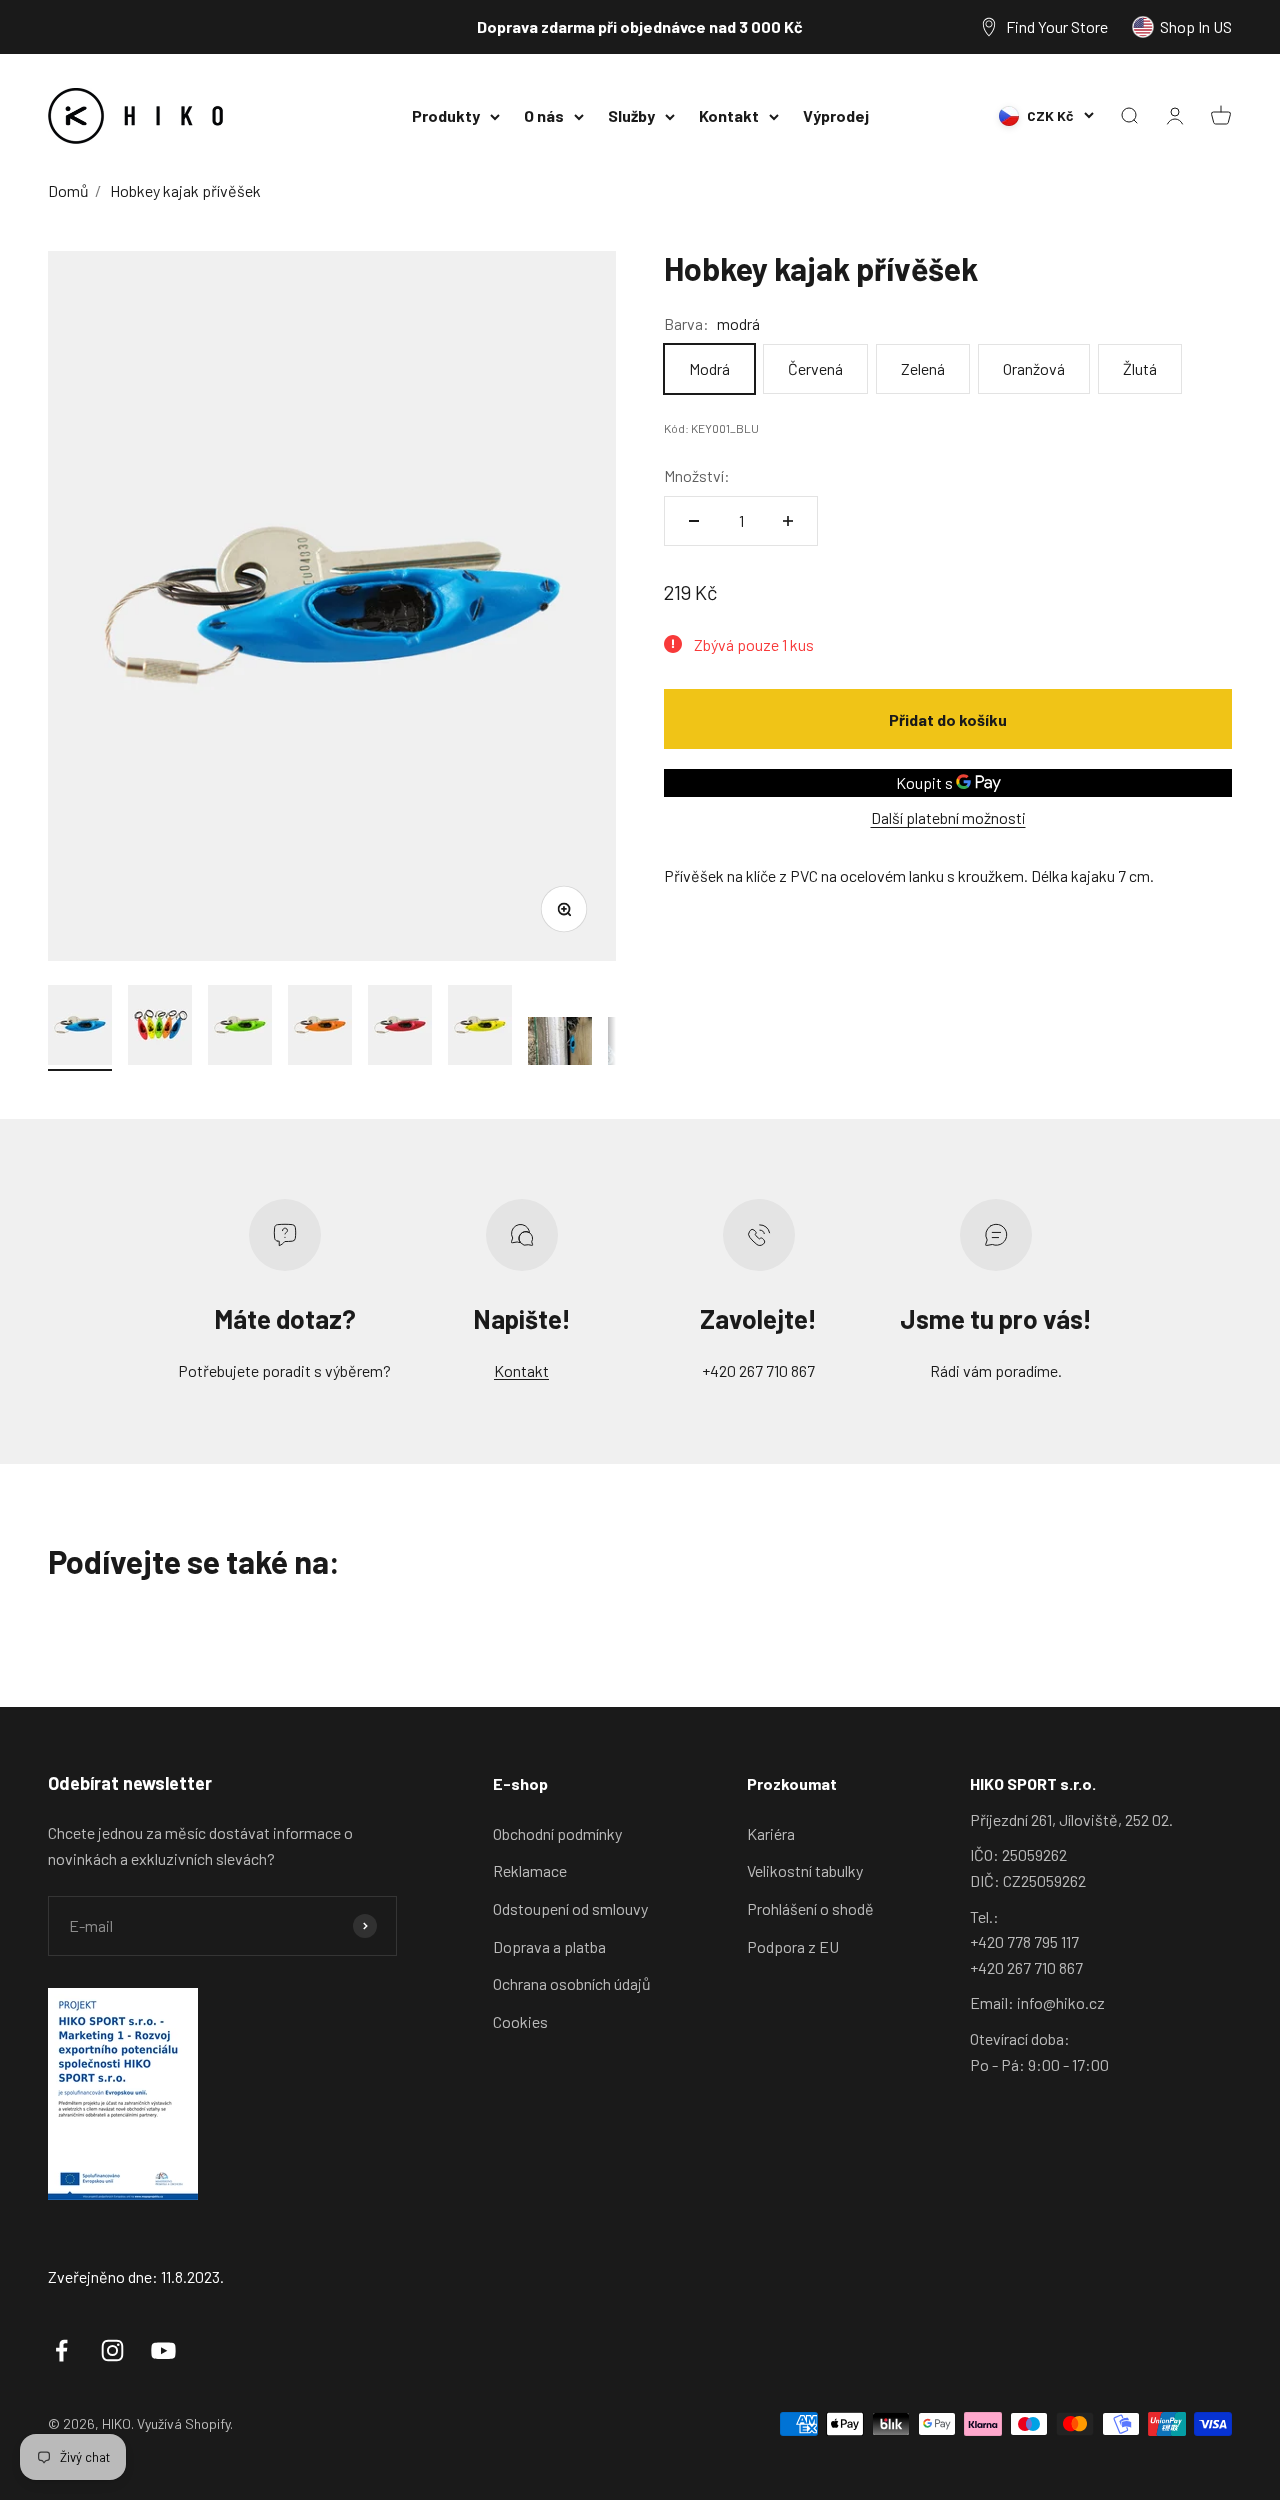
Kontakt (729, 115)
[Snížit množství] (694, 521)
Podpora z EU (793, 1946)
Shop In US (1196, 26)
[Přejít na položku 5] (400, 1028)
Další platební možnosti (948, 817)
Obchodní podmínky (557, 1833)
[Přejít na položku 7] (560, 1044)
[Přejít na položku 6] (480, 1028)
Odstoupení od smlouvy (570, 1908)
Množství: (697, 474)
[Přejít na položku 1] (80, 1028)
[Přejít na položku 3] (240, 1028)
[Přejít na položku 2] (160, 1028)
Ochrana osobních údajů (572, 1983)
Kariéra (771, 1833)
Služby (631, 115)
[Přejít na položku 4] (320, 1028)
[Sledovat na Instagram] (112, 2350)
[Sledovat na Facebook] (61, 2350)
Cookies (520, 2021)
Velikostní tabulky (805, 1870)
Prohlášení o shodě (810, 1908)
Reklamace (530, 1870)
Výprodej (836, 115)
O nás (544, 115)
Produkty (446, 115)
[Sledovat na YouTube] (163, 2350)
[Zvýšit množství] (788, 521)
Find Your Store (1057, 26)
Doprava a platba (549, 1946)
